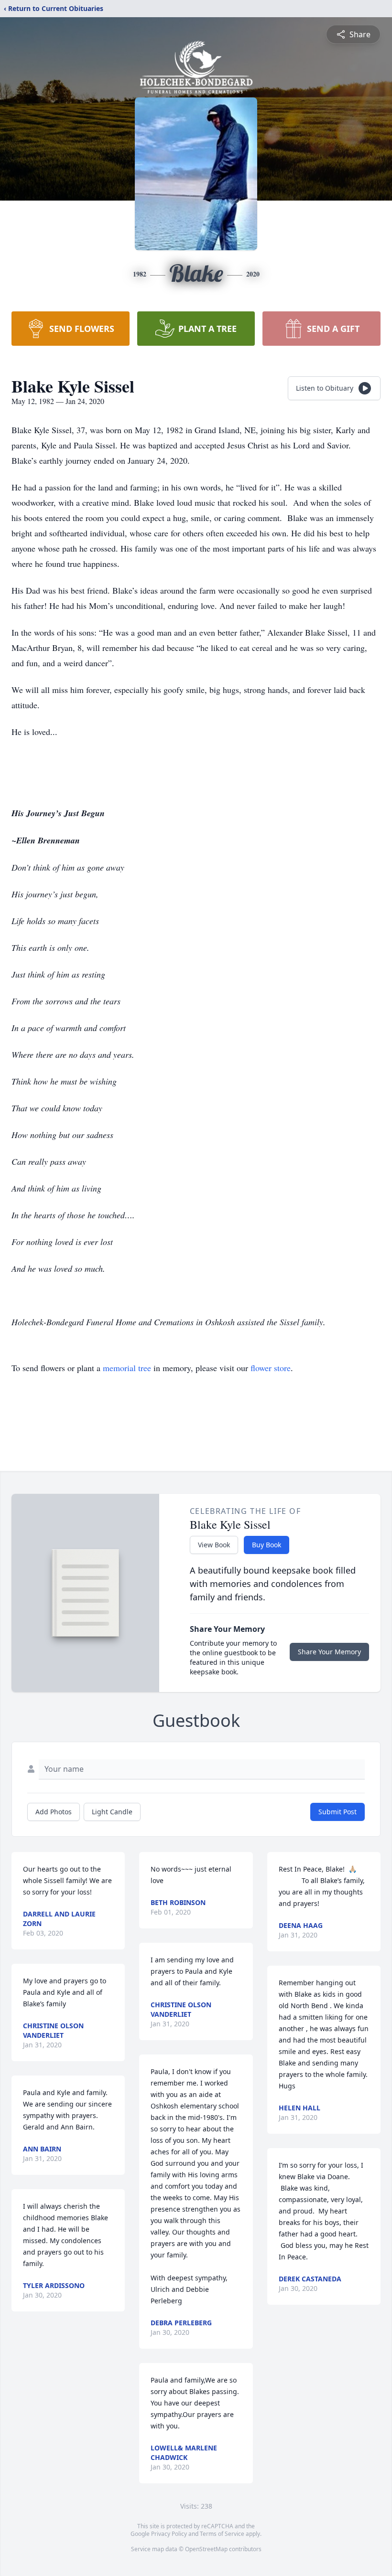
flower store (271, 1368)
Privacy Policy (169, 2534)
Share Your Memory (329, 1652)
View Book (214, 1545)
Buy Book (267, 1545)
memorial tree (127, 1368)
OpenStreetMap (206, 2549)
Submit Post (338, 1812)
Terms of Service (222, 2534)
